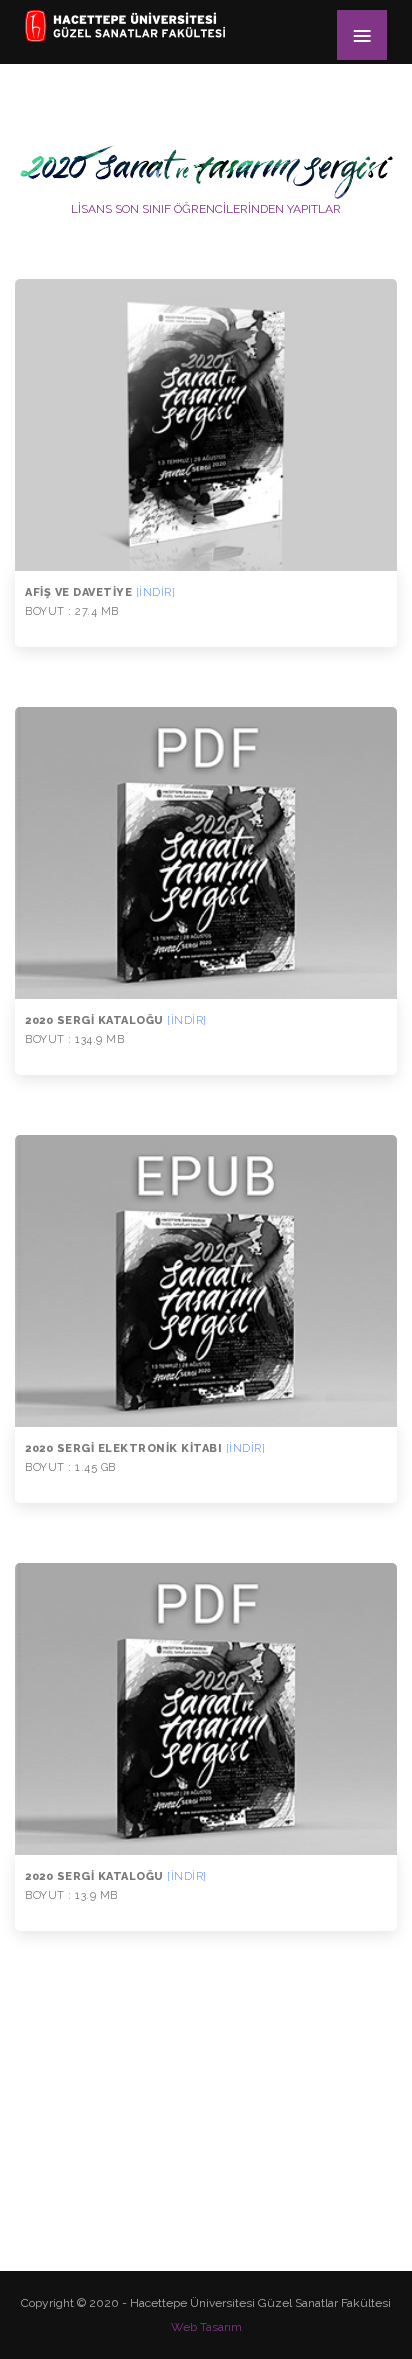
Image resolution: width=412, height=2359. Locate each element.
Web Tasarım (206, 2327)
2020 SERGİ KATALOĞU (116, 1020)
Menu (362, 35)
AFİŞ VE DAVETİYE (100, 592)
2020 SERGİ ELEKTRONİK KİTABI (145, 1448)
